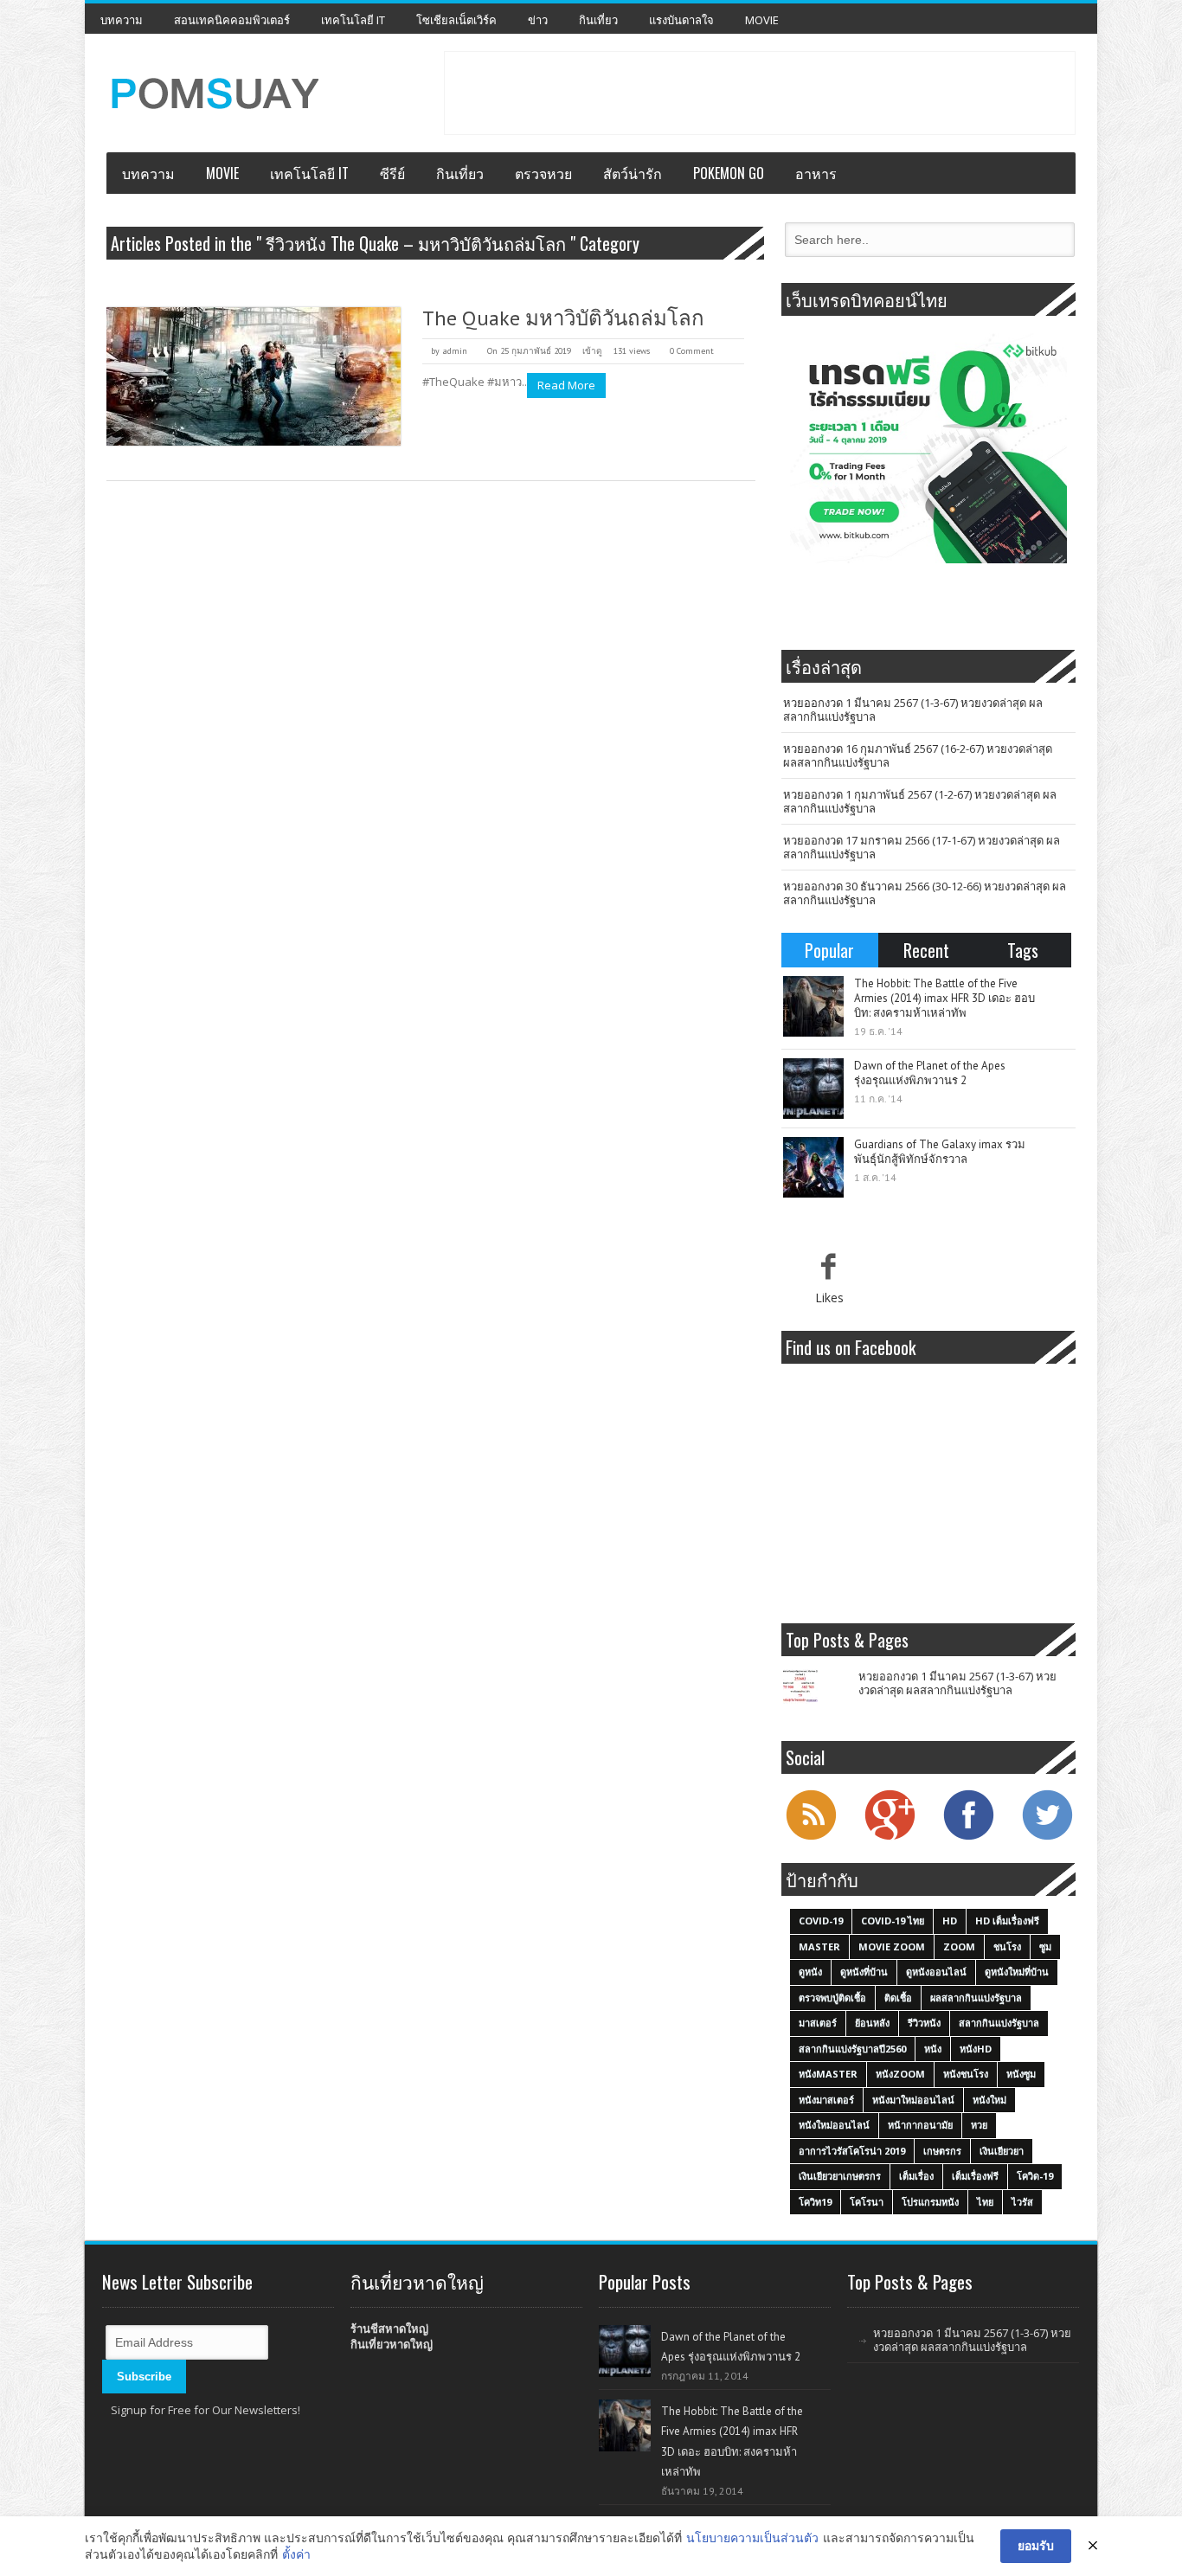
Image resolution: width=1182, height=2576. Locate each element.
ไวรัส (1022, 2202)
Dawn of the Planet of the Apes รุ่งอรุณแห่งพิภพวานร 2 (930, 1073)
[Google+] (890, 1838)
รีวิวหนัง (924, 2023)
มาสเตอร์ (818, 2023)
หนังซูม (1021, 2074)
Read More (566, 385)
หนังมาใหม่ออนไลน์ (913, 2100)
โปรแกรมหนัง (930, 2202)
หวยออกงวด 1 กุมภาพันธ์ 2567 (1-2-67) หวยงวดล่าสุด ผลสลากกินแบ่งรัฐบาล (920, 801)
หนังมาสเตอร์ (826, 2100)
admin (455, 351)
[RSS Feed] (811, 1838)
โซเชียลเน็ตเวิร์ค (456, 20)
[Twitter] (1047, 1838)
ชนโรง (1007, 1946)
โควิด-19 (1035, 2176)
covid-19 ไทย (893, 1921)
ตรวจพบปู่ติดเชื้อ (832, 1998)
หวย (979, 2125)
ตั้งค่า (296, 2554)
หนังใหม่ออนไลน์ (834, 2125)
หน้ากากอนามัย (920, 2125)
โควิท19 (815, 2202)
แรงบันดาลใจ (681, 20)
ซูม (1045, 1946)
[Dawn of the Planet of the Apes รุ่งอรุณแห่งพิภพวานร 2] (813, 1089)
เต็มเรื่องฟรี (975, 2176)
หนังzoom (900, 2074)
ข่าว (538, 20)
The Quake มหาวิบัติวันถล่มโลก (563, 318)
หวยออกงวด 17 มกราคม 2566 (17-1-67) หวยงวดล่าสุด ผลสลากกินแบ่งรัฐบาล (922, 847)
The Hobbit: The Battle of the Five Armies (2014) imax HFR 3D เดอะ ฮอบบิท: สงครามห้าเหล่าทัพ (944, 998)
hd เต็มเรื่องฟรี (1007, 1921)
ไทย (985, 2202)
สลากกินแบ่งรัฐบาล (999, 2023)
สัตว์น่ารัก (633, 173)
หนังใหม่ (989, 2100)
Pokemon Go (729, 173)
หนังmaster (828, 2074)
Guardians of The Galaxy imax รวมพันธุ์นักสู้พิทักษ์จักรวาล (940, 1152)
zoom (959, 1946)
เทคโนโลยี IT (353, 20)
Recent (926, 950)
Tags (1023, 950)
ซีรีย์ (392, 173)
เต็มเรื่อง (916, 2176)
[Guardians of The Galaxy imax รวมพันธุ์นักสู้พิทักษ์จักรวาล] (813, 1167)
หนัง (933, 2049)
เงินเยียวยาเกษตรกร (840, 2176)
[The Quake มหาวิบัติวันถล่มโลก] (254, 376)
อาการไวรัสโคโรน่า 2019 (852, 2151)
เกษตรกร (942, 2151)
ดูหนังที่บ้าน (864, 1972)
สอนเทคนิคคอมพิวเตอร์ (232, 20)
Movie (762, 20)
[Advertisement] (760, 91)
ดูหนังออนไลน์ (936, 1972)
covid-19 (821, 1921)
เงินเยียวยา (1002, 2151)
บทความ (122, 20)
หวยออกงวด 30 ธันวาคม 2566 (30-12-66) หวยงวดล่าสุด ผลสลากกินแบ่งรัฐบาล (925, 893)
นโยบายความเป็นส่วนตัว (752, 2537)
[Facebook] (968, 1838)
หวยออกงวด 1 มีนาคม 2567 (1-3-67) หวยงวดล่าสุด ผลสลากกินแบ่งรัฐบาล (913, 710)
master (819, 1946)
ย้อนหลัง (872, 2023)
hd (950, 1921)
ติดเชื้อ (898, 1998)
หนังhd (976, 2049)
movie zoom (892, 1946)
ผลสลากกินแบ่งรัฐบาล (976, 1998)
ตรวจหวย (543, 173)
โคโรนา (867, 2202)
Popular (829, 950)
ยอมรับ (1036, 2545)
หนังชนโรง (966, 2074)
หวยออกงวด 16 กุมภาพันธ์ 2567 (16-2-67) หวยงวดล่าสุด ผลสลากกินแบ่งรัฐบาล (918, 755)
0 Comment (692, 351)
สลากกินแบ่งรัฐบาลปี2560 (852, 2049)
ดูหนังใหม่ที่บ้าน (1017, 1972)
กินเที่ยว (598, 20)
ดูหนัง (810, 1972)
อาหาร (816, 173)
